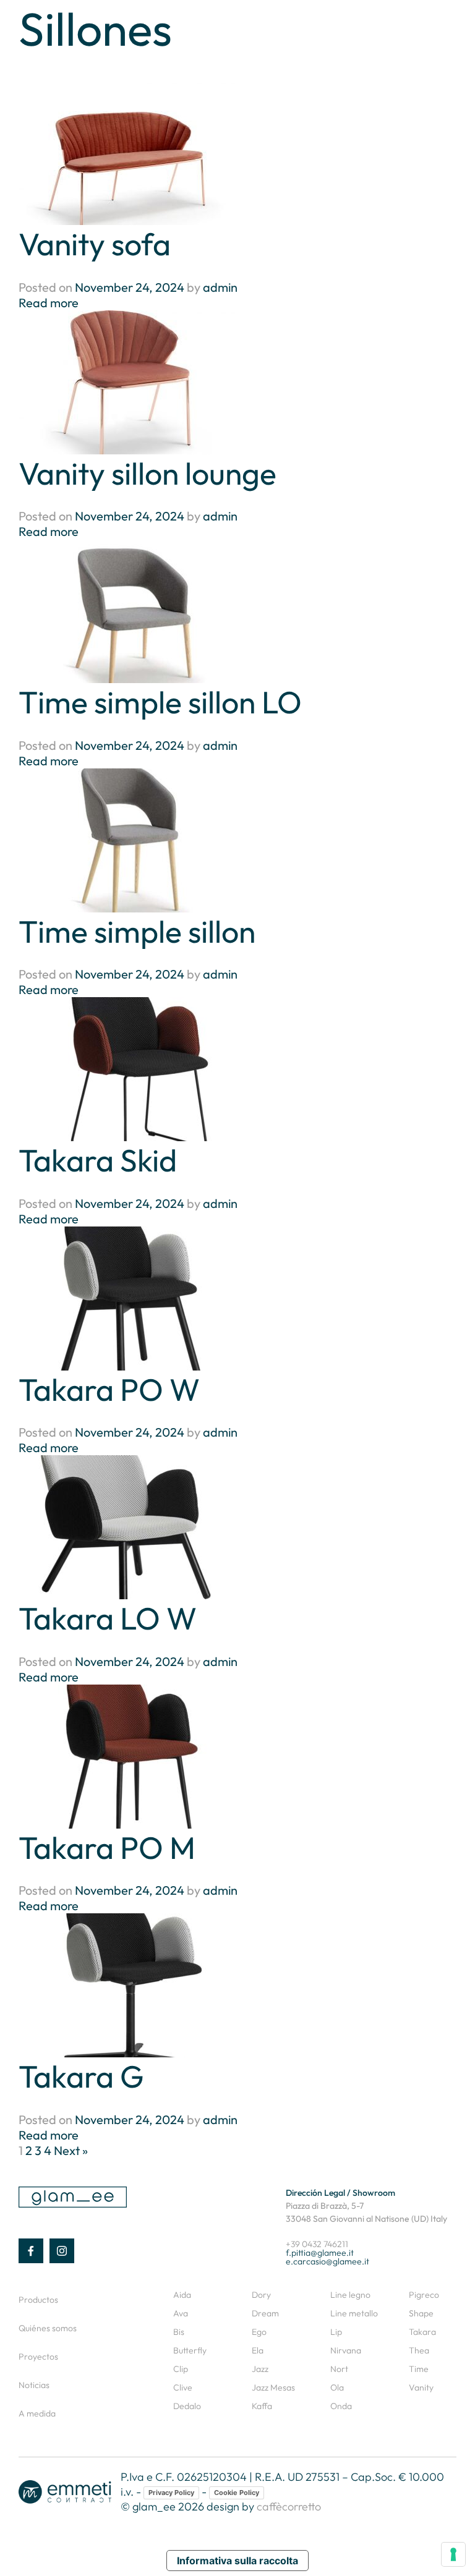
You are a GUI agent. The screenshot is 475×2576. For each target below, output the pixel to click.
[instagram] (62, 2251)
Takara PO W (109, 1389)
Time (419, 2369)
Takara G (81, 2076)
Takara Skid (98, 1160)
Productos (38, 2300)
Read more (49, 303)
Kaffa (262, 2406)
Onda (341, 2406)
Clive (183, 2387)
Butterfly (190, 2350)
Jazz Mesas (273, 2387)
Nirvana (346, 2350)
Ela (258, 2350)
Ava (181, 2313)
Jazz (260, 2369)
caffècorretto (289, 2506)
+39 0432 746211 (317, 2244)
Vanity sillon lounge (148, 473)
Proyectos (38, 2357)
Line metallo (354, 2313)
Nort (339, 2369)
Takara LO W (108, 1618)
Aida (182, 2295)
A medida (37, 2413)
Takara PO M (107, 1847)
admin (220, 287)
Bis (179, 2332)
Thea (419, 2350)
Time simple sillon (137, 931)
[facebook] (31, 2251)
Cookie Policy (237, 2493)
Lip (336, 2332)
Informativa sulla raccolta (237, 2561)
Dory (261, 2295)
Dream (265, 2313)
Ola (337, 2387)
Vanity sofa (95, 244)
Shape (421, 2313)
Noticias (34, 2385)
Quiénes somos (48, 2328)
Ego (259, 2332)
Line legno (350, 2295)
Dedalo (187, 2406)
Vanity (421, 2387)
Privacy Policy (171, 2493)
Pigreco (424, 2295)
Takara (422, 2332)
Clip (181, 2369)
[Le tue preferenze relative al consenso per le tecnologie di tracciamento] (453, 2554)
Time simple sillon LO (160, 702)
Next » (71, 2150)
